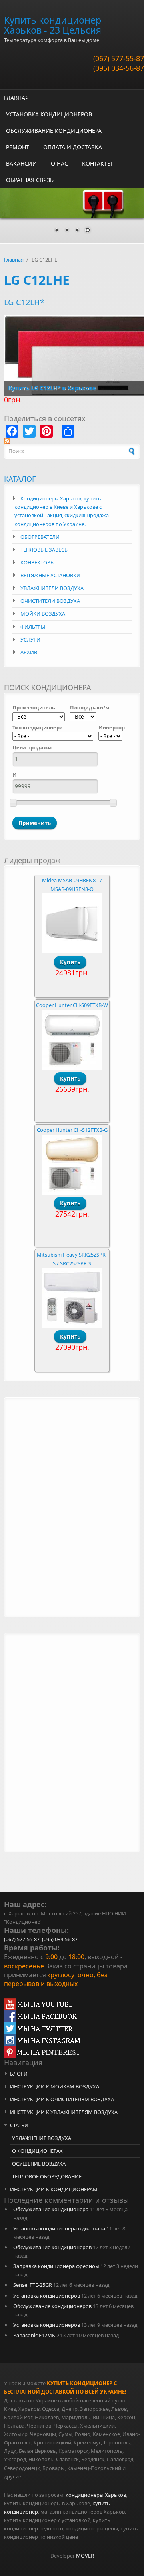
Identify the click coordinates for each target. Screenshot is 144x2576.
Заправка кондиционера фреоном (56, 2266)
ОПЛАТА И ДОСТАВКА (73, 147)
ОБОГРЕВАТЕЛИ (40, 537)
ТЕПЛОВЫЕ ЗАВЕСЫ (45, 550)
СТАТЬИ (19, 2125)
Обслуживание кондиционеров (52, 2247)
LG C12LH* (24, 302)
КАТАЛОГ (20, 479)
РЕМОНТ (18, 147)
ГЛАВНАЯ (16, 98)
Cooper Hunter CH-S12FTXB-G (72, 1130)
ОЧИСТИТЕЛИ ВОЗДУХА (50, 601)
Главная (14, 260)
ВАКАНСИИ (21, 163)
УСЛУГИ (30, 640)
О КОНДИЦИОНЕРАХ (37, 2151)
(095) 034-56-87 (119, 68)
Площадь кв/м (90, 707)
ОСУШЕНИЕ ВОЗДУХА (39, 2164)
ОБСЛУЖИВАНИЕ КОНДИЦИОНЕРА (54, 131)
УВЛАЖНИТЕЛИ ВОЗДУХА (52, 588)
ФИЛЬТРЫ (33, 627)
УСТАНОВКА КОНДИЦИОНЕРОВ (49, 114)
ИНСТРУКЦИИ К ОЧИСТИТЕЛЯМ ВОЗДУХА (62, 2099)
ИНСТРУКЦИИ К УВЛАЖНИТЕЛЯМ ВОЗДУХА (64, 2112)
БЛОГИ (19, 2074)
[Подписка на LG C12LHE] (72, 441)
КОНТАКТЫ (97, 163)
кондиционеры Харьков (96, 2495)
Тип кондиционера (38, 727)
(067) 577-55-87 (119, 58)
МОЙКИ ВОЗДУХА (43, 614)
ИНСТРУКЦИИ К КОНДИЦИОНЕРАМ (54, 2189)
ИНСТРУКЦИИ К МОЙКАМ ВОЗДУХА (55, 2086)
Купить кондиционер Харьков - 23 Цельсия (53, 25)
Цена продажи (32, 747)
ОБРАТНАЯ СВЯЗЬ (30, 180)
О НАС (59, 163)
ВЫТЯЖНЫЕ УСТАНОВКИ (50, 575)
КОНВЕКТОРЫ (38, 562)
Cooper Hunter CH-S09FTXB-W (72, 1005)
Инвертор (112, 727)
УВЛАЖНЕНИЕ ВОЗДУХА (42, 2138)
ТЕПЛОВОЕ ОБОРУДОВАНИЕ (47, 2176)
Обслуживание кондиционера (51, 2209)
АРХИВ (29, 652)
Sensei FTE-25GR (33, 2285)
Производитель (34, 707)
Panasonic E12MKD (36, 2335)
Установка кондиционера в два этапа (59, 2228)
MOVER (85, 2556)
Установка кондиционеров (47, 2296)
